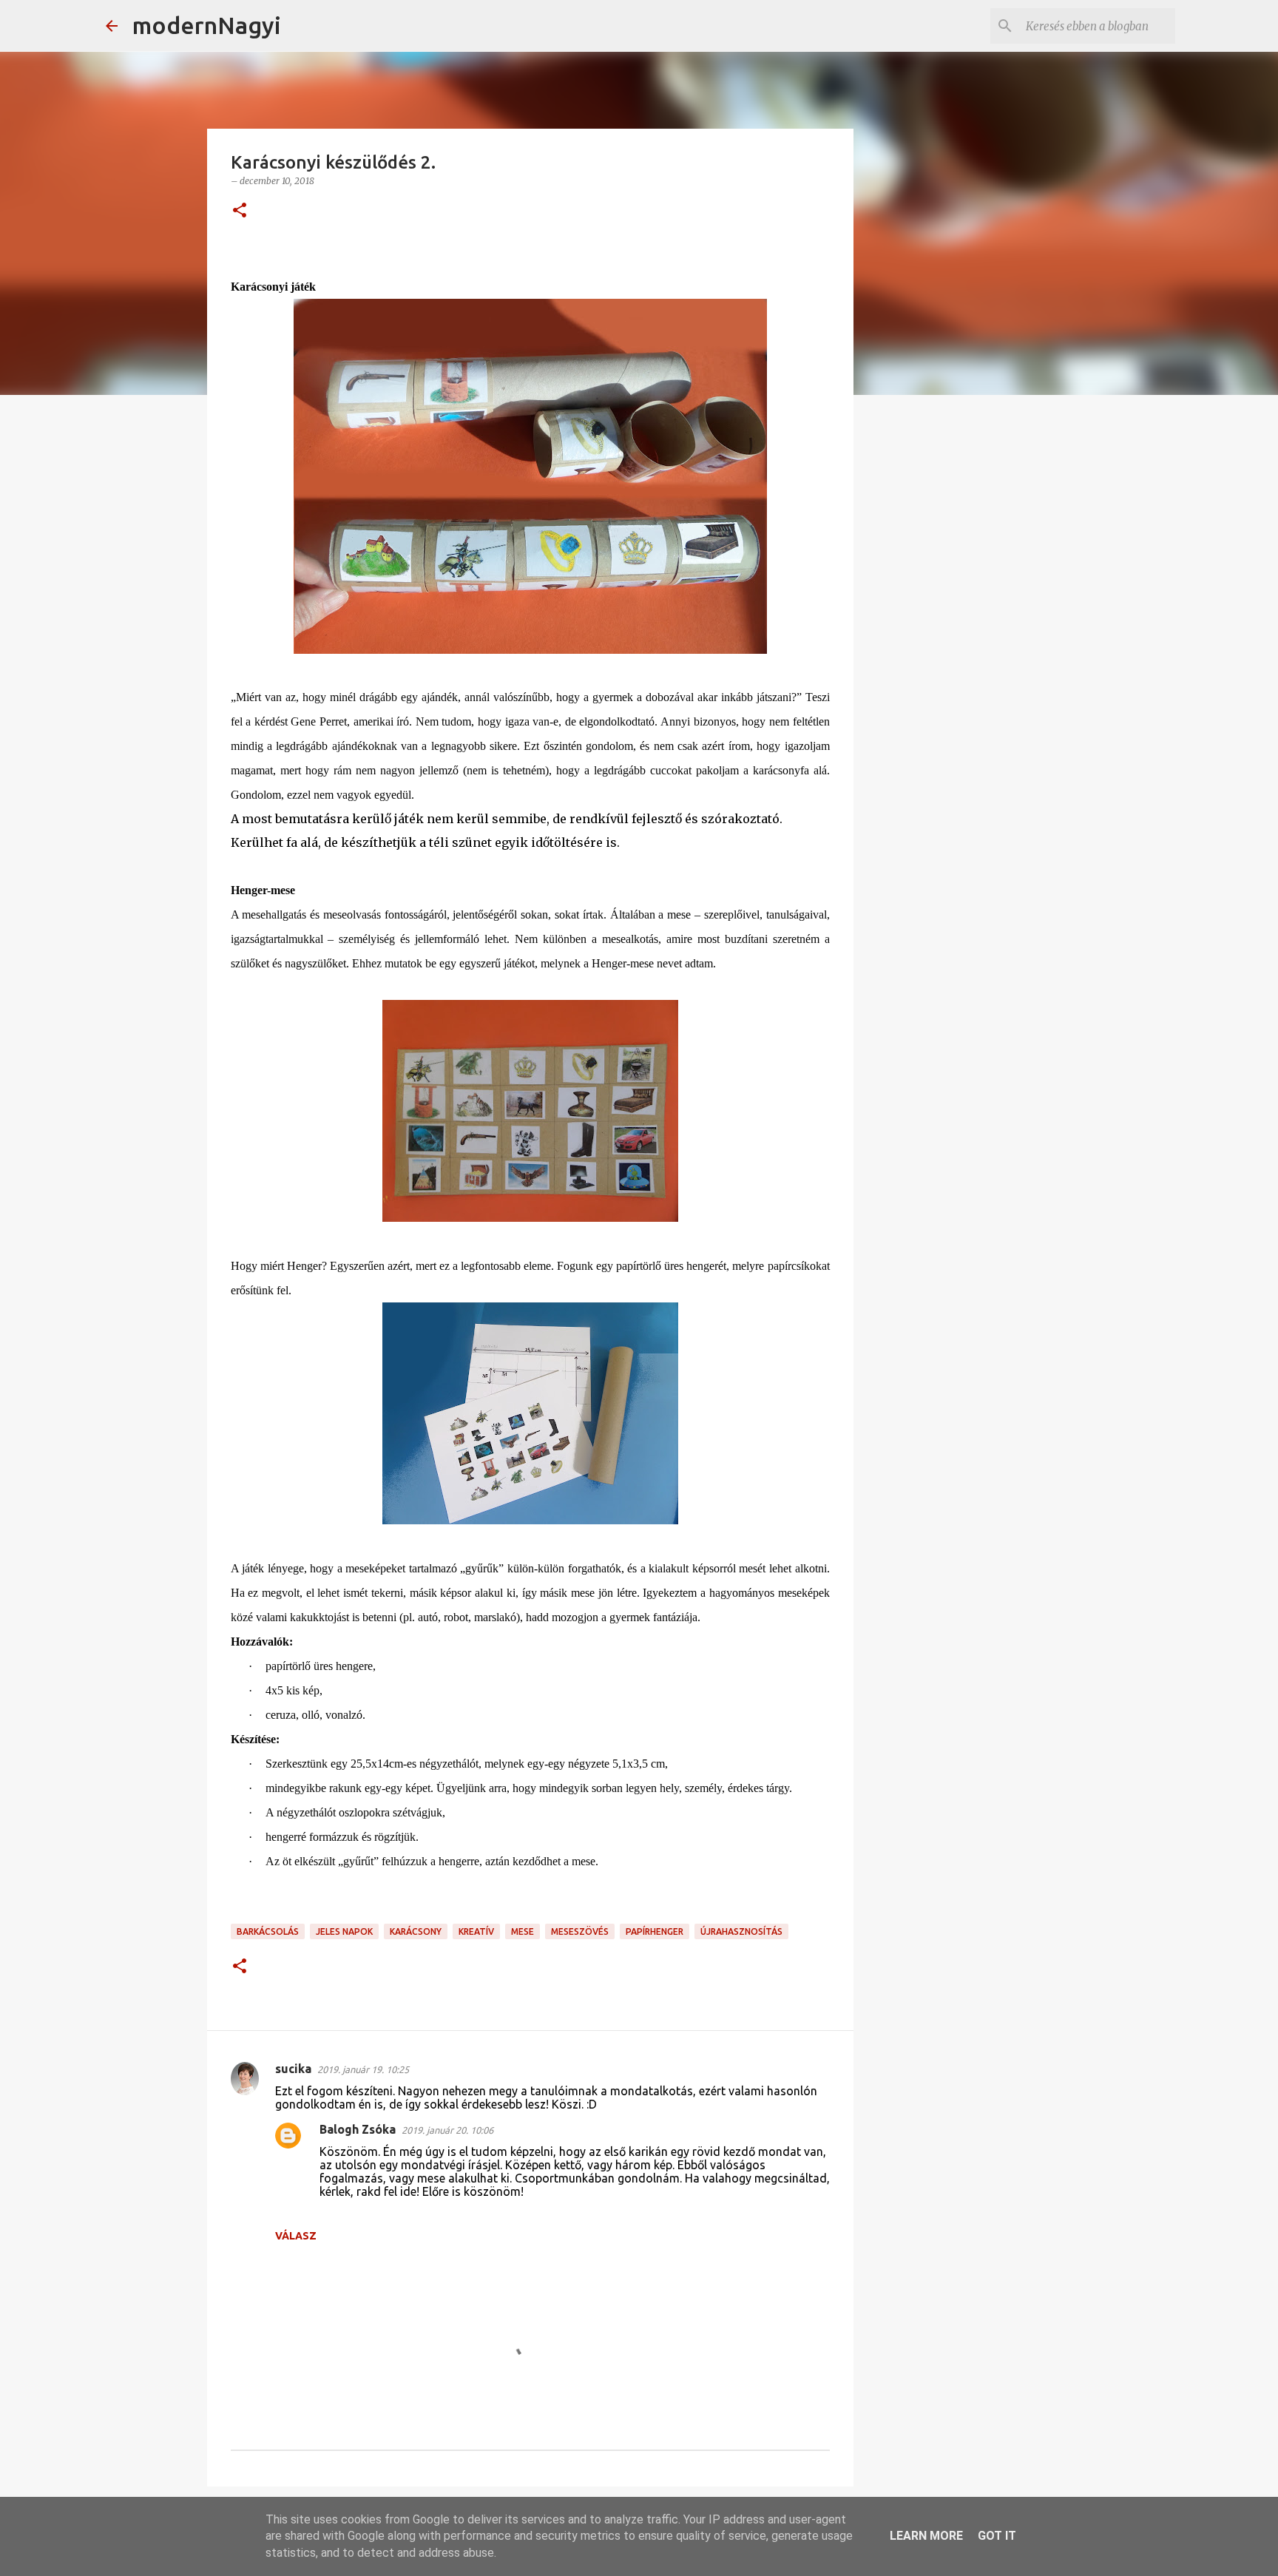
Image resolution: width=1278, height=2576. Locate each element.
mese (523, 1931)
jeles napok (344, 1931)
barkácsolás (268, 1931)
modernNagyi (207, 25)
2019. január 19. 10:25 (363, 2069)
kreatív (476, 1931)
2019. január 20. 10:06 (447, 2130)
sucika (293, 2069)
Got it (997, 2536)
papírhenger (655, 1931)
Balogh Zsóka (358, 2129)
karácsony (416, 1931)
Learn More (926, 2536)
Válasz (296, 2236)
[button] (240, 211)
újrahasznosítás (741, 1931)
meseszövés (580, 1931)
